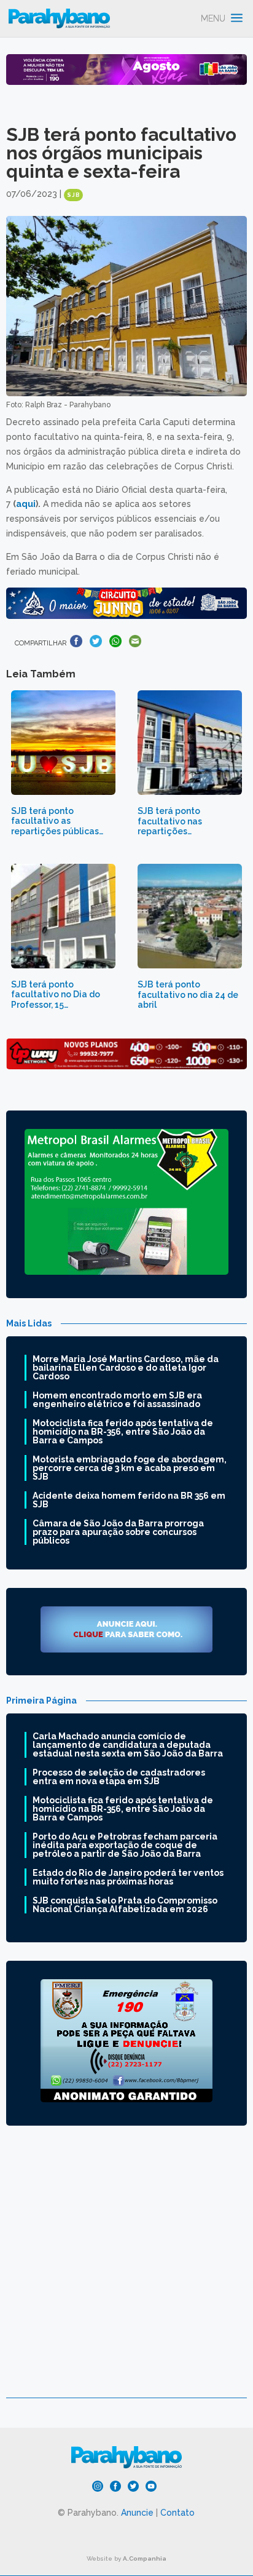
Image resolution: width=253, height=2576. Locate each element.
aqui (26, 504)
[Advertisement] (126, 2271)
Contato (177, 2513)
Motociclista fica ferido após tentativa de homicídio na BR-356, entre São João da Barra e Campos (123, 1432)
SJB (73, 195)
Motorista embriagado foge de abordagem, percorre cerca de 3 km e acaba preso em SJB (130, 1468)
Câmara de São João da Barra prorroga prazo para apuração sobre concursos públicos (118, 1532)
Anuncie (137, 2513)
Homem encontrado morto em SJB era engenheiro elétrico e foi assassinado (117, 1400)
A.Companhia (145, 2558)
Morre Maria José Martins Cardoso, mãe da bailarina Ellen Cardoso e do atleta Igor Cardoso (126, 1368)
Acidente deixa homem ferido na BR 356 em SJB (129, 1500)
